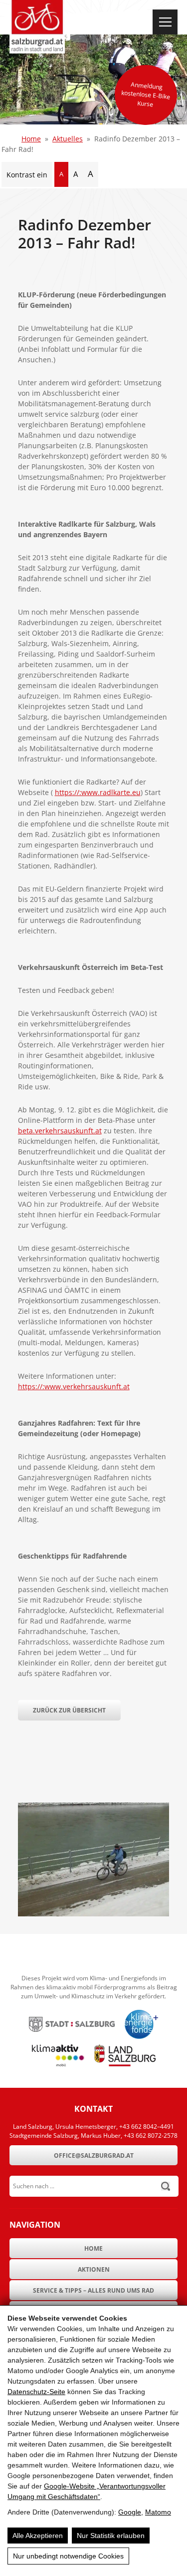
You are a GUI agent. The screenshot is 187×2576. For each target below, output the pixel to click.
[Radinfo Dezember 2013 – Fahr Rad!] (94, 1914)
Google (130, 2512)
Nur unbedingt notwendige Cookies (68, 2556)
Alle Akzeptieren (38, 2536)
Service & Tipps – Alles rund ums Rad (93, 2290)
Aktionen (94, 2269)
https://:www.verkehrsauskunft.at (74, 1386)
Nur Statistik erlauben (111, 2536)
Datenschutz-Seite (36, 2392)
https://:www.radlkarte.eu (98, 792)
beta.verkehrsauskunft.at (60, 1131)
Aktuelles (68, 139)
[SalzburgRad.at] (37, 27)
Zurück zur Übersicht (69, 1710)
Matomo (158, 2512)
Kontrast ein (27, 175)
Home (31, 139)
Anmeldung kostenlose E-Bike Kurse (146, 94)
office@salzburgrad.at (94, 2155)
